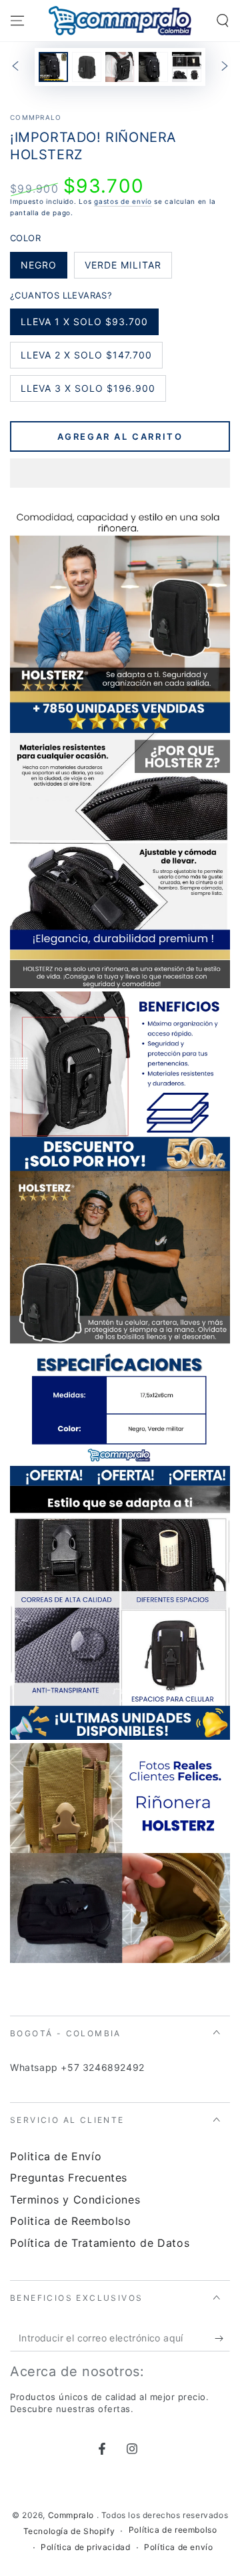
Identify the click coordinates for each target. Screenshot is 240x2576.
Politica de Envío (56, 2156)
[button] (120, 474)
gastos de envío (123, 201)
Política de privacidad (85, 2547)
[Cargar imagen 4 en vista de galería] (153, 67)
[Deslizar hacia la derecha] (225, 67)
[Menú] (17, 21)
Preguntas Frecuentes (69, 2178)
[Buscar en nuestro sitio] (223, 21)
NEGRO (44, 269)
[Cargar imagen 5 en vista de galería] (187, 67)
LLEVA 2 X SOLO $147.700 (86, 359)
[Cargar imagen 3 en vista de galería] (120, 67)
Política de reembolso (173, 2530)
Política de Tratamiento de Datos (100, 2243)
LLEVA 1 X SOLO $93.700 (84, 325)
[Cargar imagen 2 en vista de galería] (87, 67)
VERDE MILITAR (123, 269)
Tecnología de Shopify (69, 2531)
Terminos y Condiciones (75, 2200)
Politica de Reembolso (71, 2221)
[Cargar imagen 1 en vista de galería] (53, 67)
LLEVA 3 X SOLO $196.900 (88, 392)
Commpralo (36, 117)
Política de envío (178, 2547)
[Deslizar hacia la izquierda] (15, 67)
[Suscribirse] (222, 2338)
